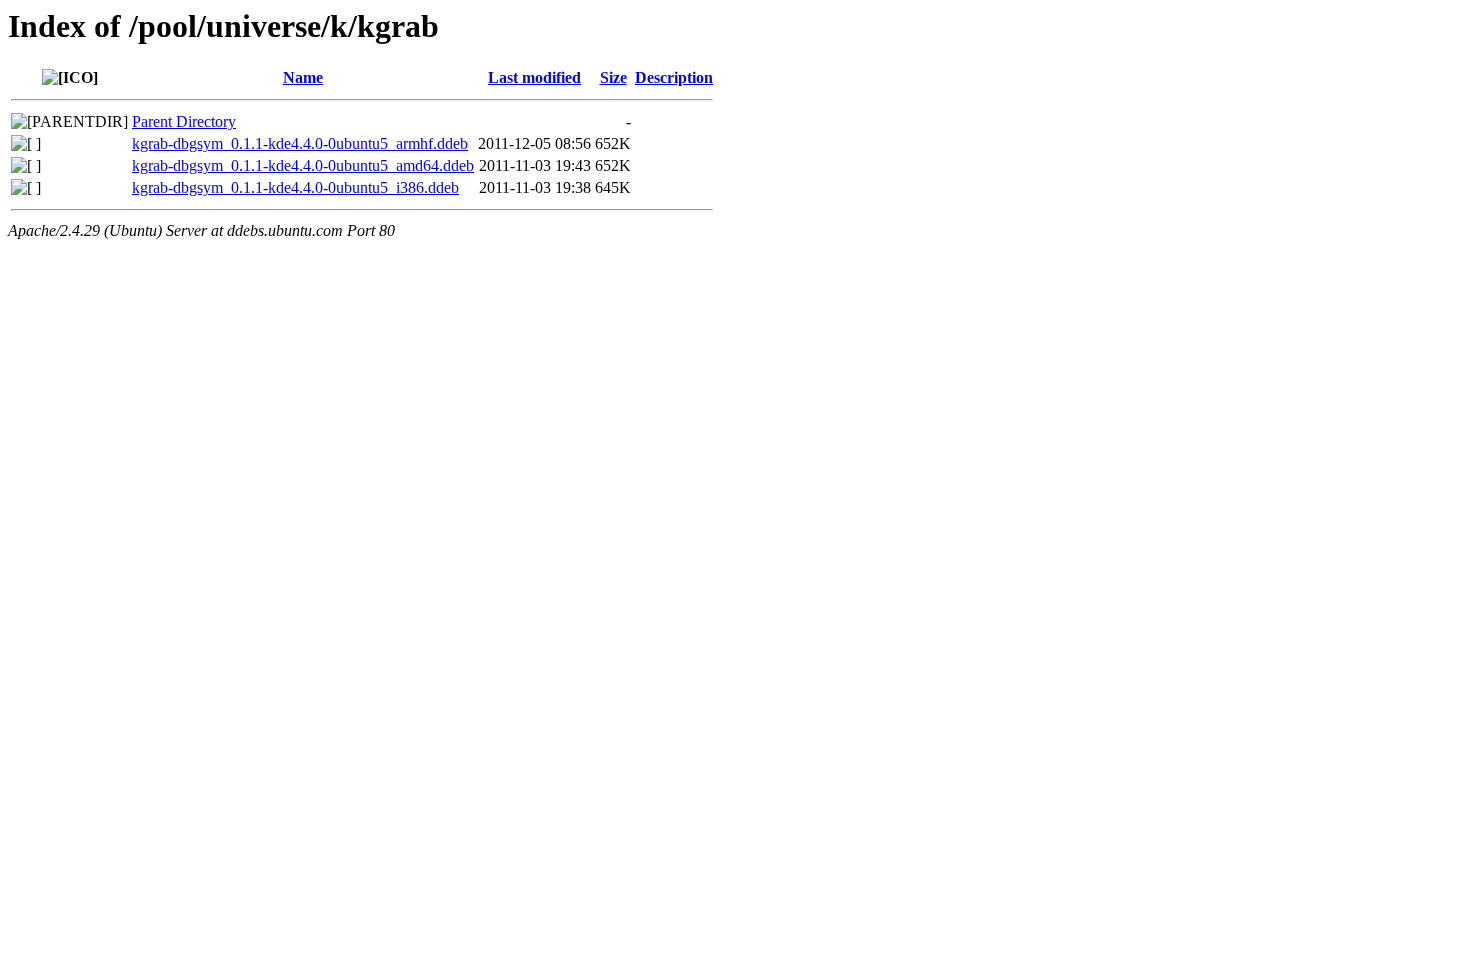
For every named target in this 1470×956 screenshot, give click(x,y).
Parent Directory (184, 121)
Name (303, 77)
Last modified (534, 77)
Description (674, 77)
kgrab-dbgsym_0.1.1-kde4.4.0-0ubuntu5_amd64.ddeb (303, 165)
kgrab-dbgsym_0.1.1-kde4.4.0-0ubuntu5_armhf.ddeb (300, 143)
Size (613, 77)
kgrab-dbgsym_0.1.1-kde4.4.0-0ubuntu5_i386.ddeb (295, 187)
